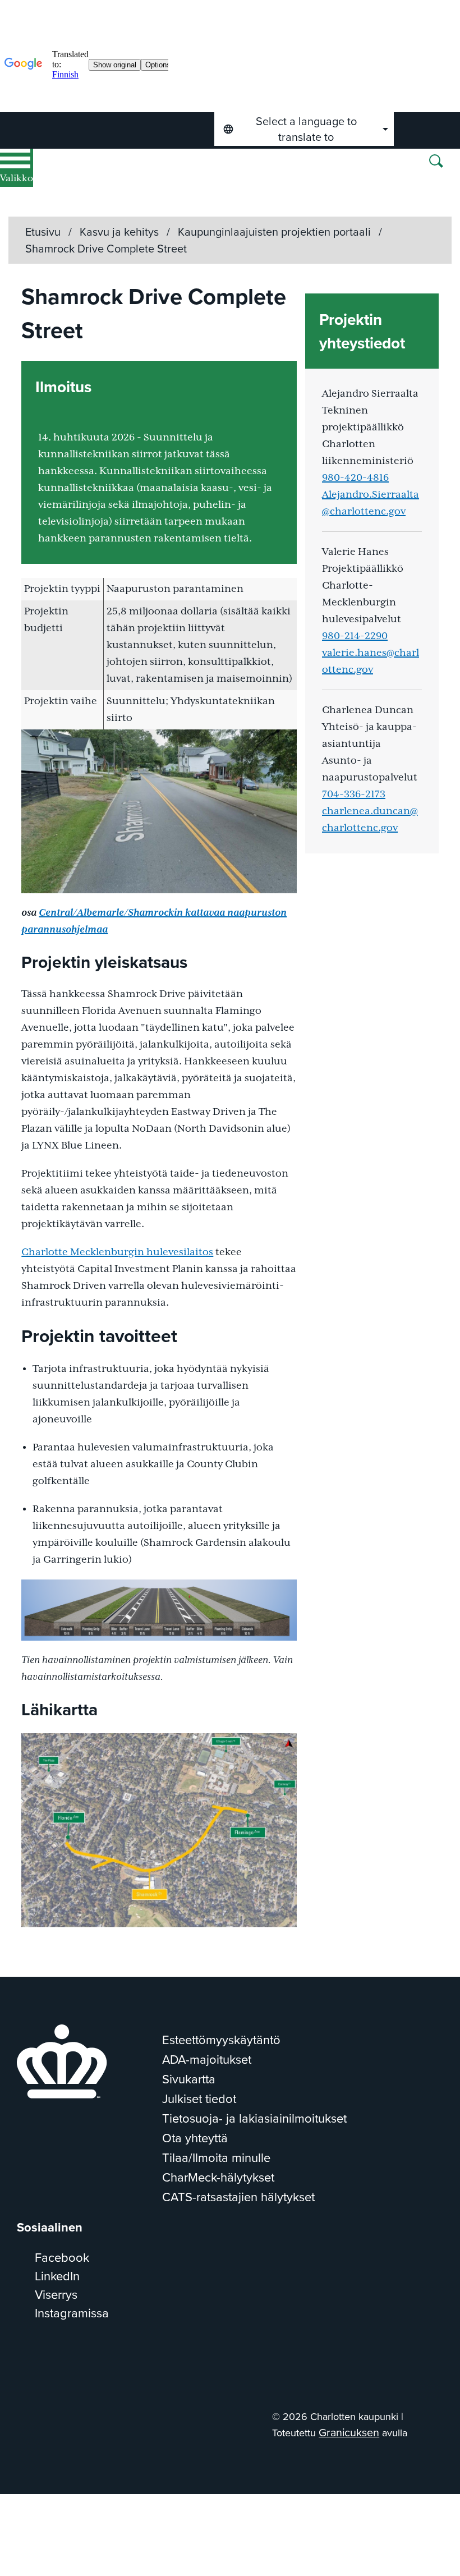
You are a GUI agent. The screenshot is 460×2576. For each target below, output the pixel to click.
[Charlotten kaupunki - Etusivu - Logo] (150, 183)
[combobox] (304, 129)
